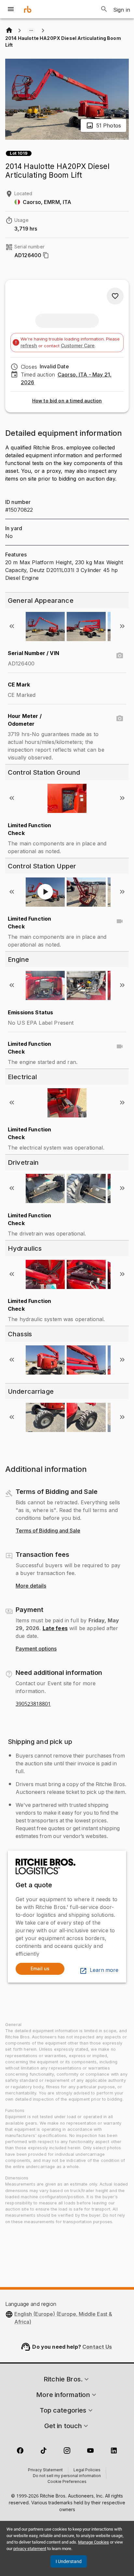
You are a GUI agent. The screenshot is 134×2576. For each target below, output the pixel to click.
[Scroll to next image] (122, 626)
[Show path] (31, 30)
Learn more (104, 1970)
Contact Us (97, 2347)
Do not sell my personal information (67, 2476)
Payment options (36, 1649)
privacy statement (30, 2549)
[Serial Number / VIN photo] (120, 656)
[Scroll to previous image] (12, 626)
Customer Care (78, 346)
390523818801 (33, 1704)
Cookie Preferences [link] (67, 2482)
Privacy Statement (45, 2470)
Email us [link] (40, 1968)
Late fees (55, 1628)
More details (31, 1586)
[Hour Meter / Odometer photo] (120, 719)
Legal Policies (87, 2470)
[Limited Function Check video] (120, 921)
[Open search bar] (104, 9)
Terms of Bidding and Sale (48, 1531)
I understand (69, 2561)
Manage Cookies (94, 2542)
